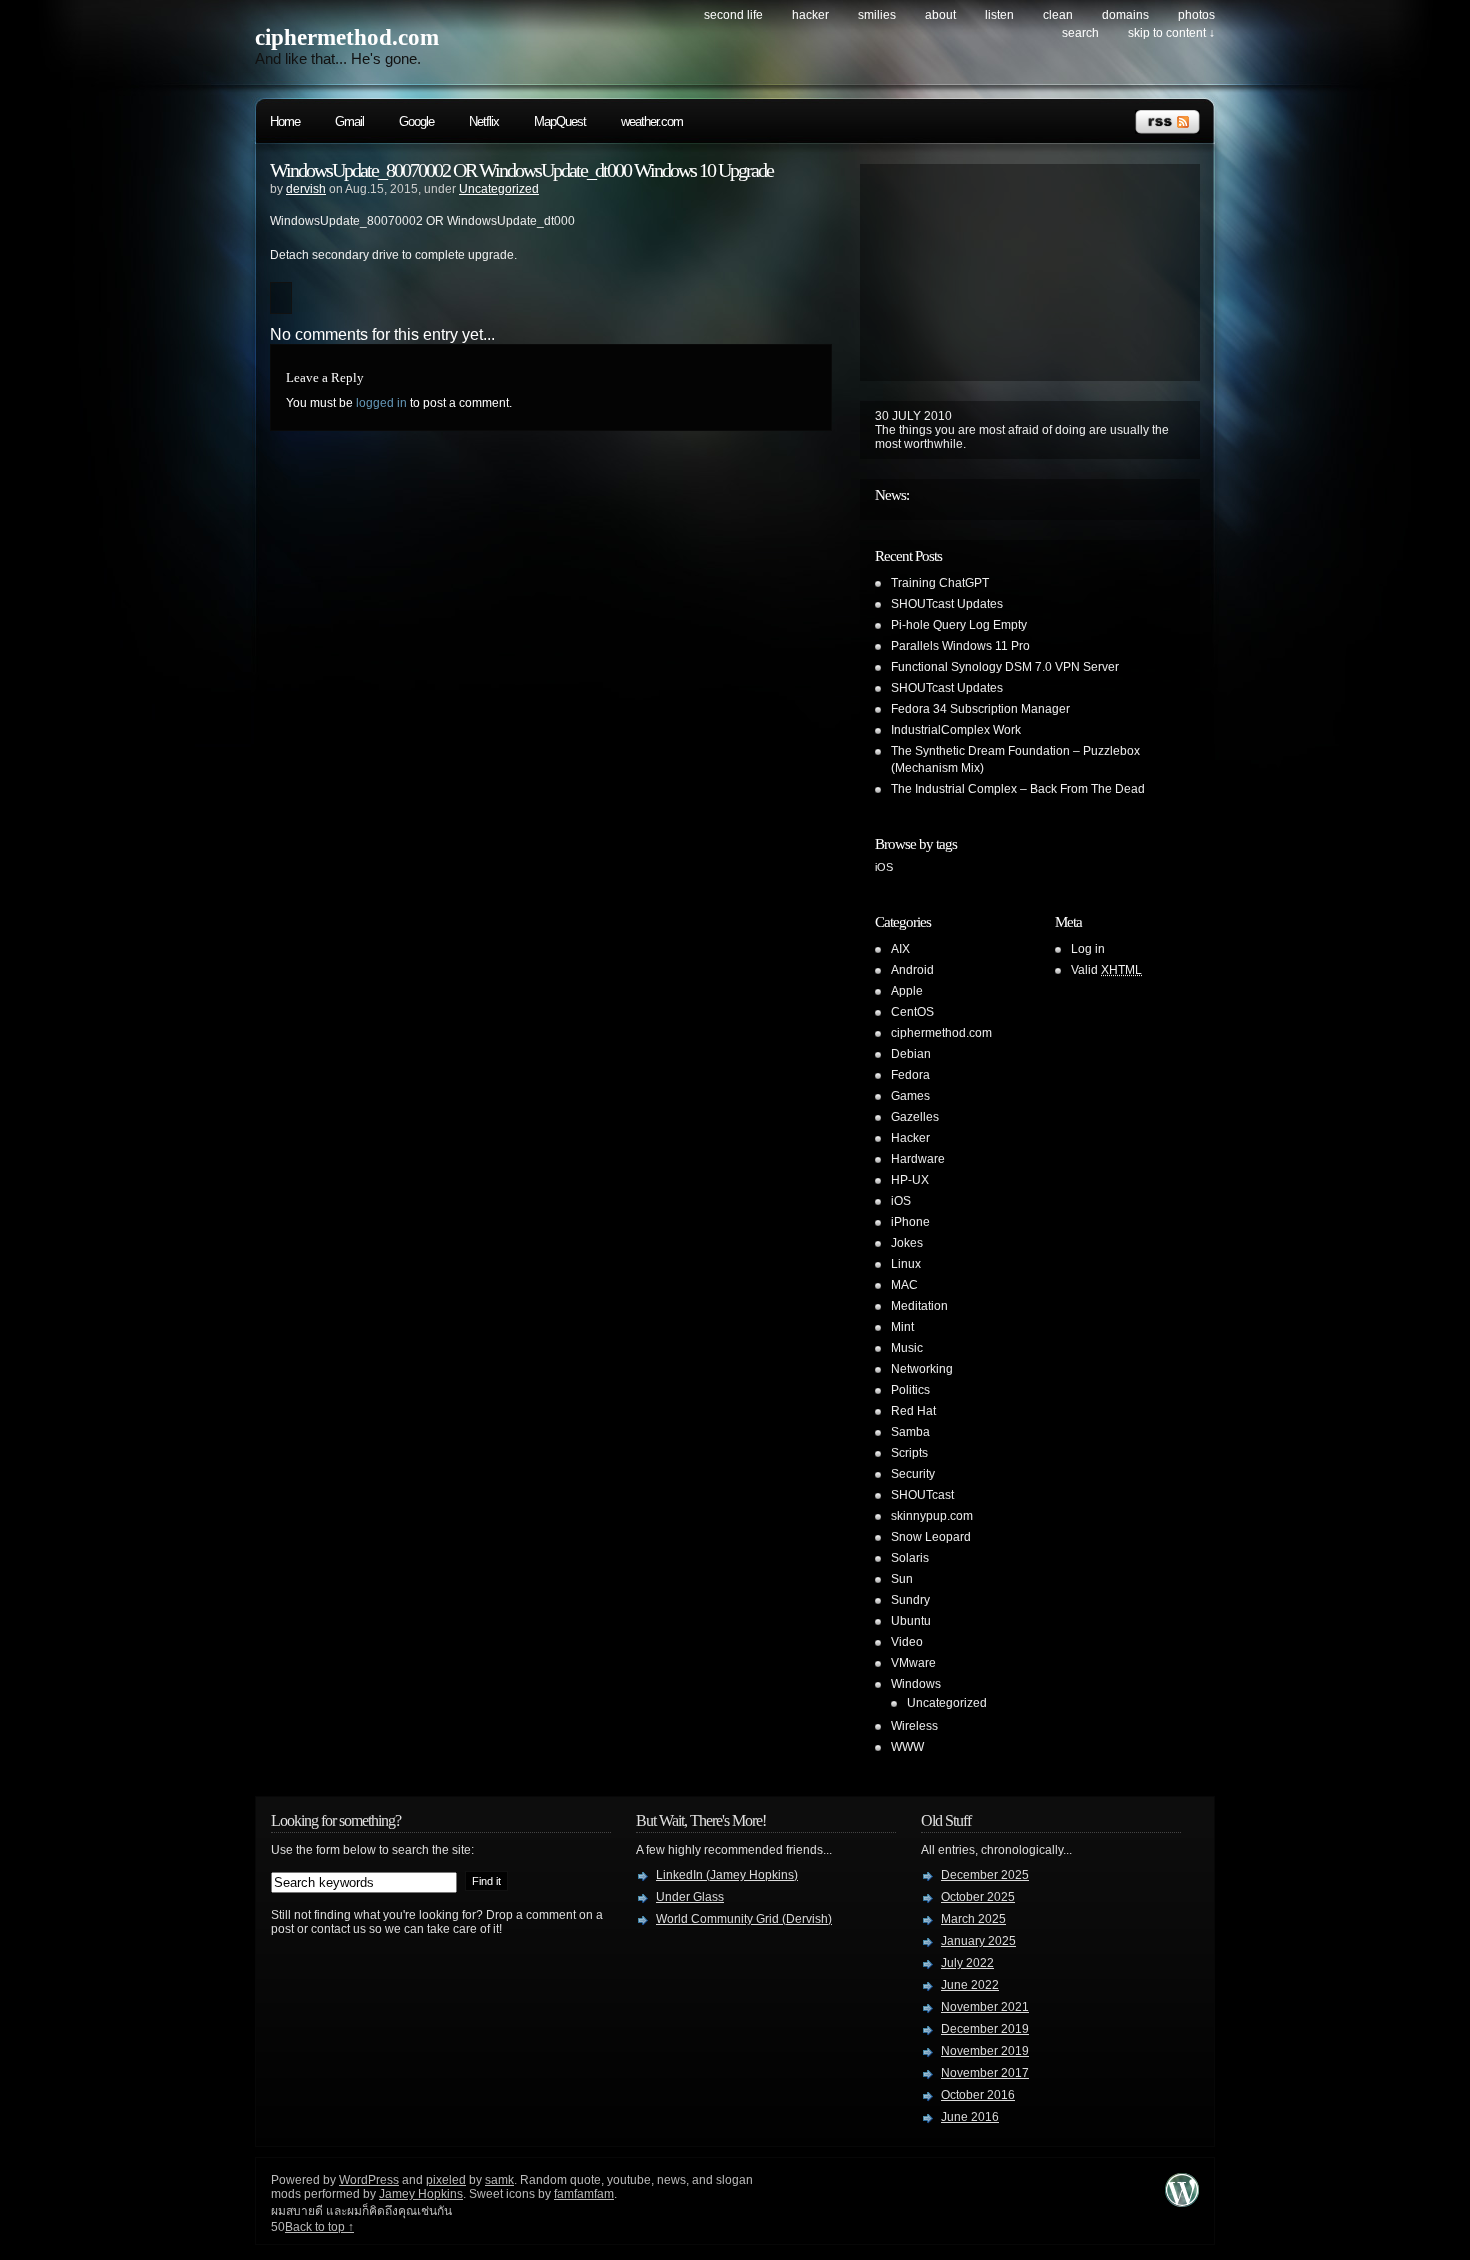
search (1080, 33)
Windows (916, 1684)
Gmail (349, 121)
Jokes (907, 1243)
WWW (907, 1747)
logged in (381, 403)
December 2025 (985, 1875)
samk (499, 2180)
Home (285, 121)
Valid (1106, 970)
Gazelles (915, 1117)
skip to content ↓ (1171, 33)
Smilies (877, 15)
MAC (904, 1285)
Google (416, 121)
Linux (906, 1264)
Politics (910, 1390)
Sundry (910, 1600)
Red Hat (913, 1411)
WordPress (369, 2180)
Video (907, 1642)
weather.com (652, 121)
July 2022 (967, 1963)
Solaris (910, 1558)
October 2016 (978, 2095)
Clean (1058, 15)
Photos (1196, 15)
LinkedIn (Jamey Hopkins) (727, 1875)
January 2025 (978, 1941)
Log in (1088, 949)
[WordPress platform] (1182, 2201)
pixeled (446, 2180)
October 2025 (978, 1897)
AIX (900, 949)
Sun (902, 1579)
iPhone (910, 1222)
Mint (902, 1327)
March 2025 (973, 1919)
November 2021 (985, 2007)
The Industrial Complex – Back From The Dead (1018, 789)
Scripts (909, 1453)
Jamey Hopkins (421, 2194)
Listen (999, 15)
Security (913, 1474)
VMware (913, 1663)
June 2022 (970, 1985)
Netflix (484, 121)
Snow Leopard (931, 1537)
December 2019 (985, 2029)
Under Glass (690, 1897)
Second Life (733, 15)
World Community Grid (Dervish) (744, 1919)
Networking (922, 1369)
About (940, 15)
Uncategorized (499, 189)
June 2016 (970, 2117)
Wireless (914, 1726)
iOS (884, 867)
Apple (907, 991)
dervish (306, 189)
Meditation (919, 1306)
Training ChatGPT (940, 583)
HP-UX (910, 1180)
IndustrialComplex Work (956, 730)
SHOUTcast (922, 1495)
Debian (911, 1054)
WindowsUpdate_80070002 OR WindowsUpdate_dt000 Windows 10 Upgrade (521, 170)
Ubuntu (911, 1621)
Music (907, 1348)
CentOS (912, 1012)
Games (910, 1096)
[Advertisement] (970, 270)
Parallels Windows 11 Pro (960, 646)
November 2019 (985, 2051)
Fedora (910, 1075)
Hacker (810, 15)
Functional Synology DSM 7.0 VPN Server (1005, 667)
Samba (910, 1432)
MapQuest (560, 121)
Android (912, 970)
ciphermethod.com (347, 37)
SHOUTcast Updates (947, 604)
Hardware (918, 1159)
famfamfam (584, 2194)
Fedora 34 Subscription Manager (980, 709)
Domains (1125, 15)
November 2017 (985, 2073)
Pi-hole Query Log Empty (959, 625)
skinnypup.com (932, 1516)
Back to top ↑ (319, 2227)
